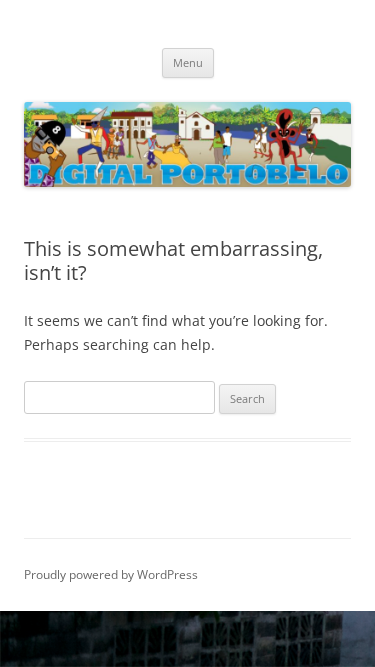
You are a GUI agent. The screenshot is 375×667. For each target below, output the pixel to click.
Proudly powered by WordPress (111, 574)
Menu (188, 62)
